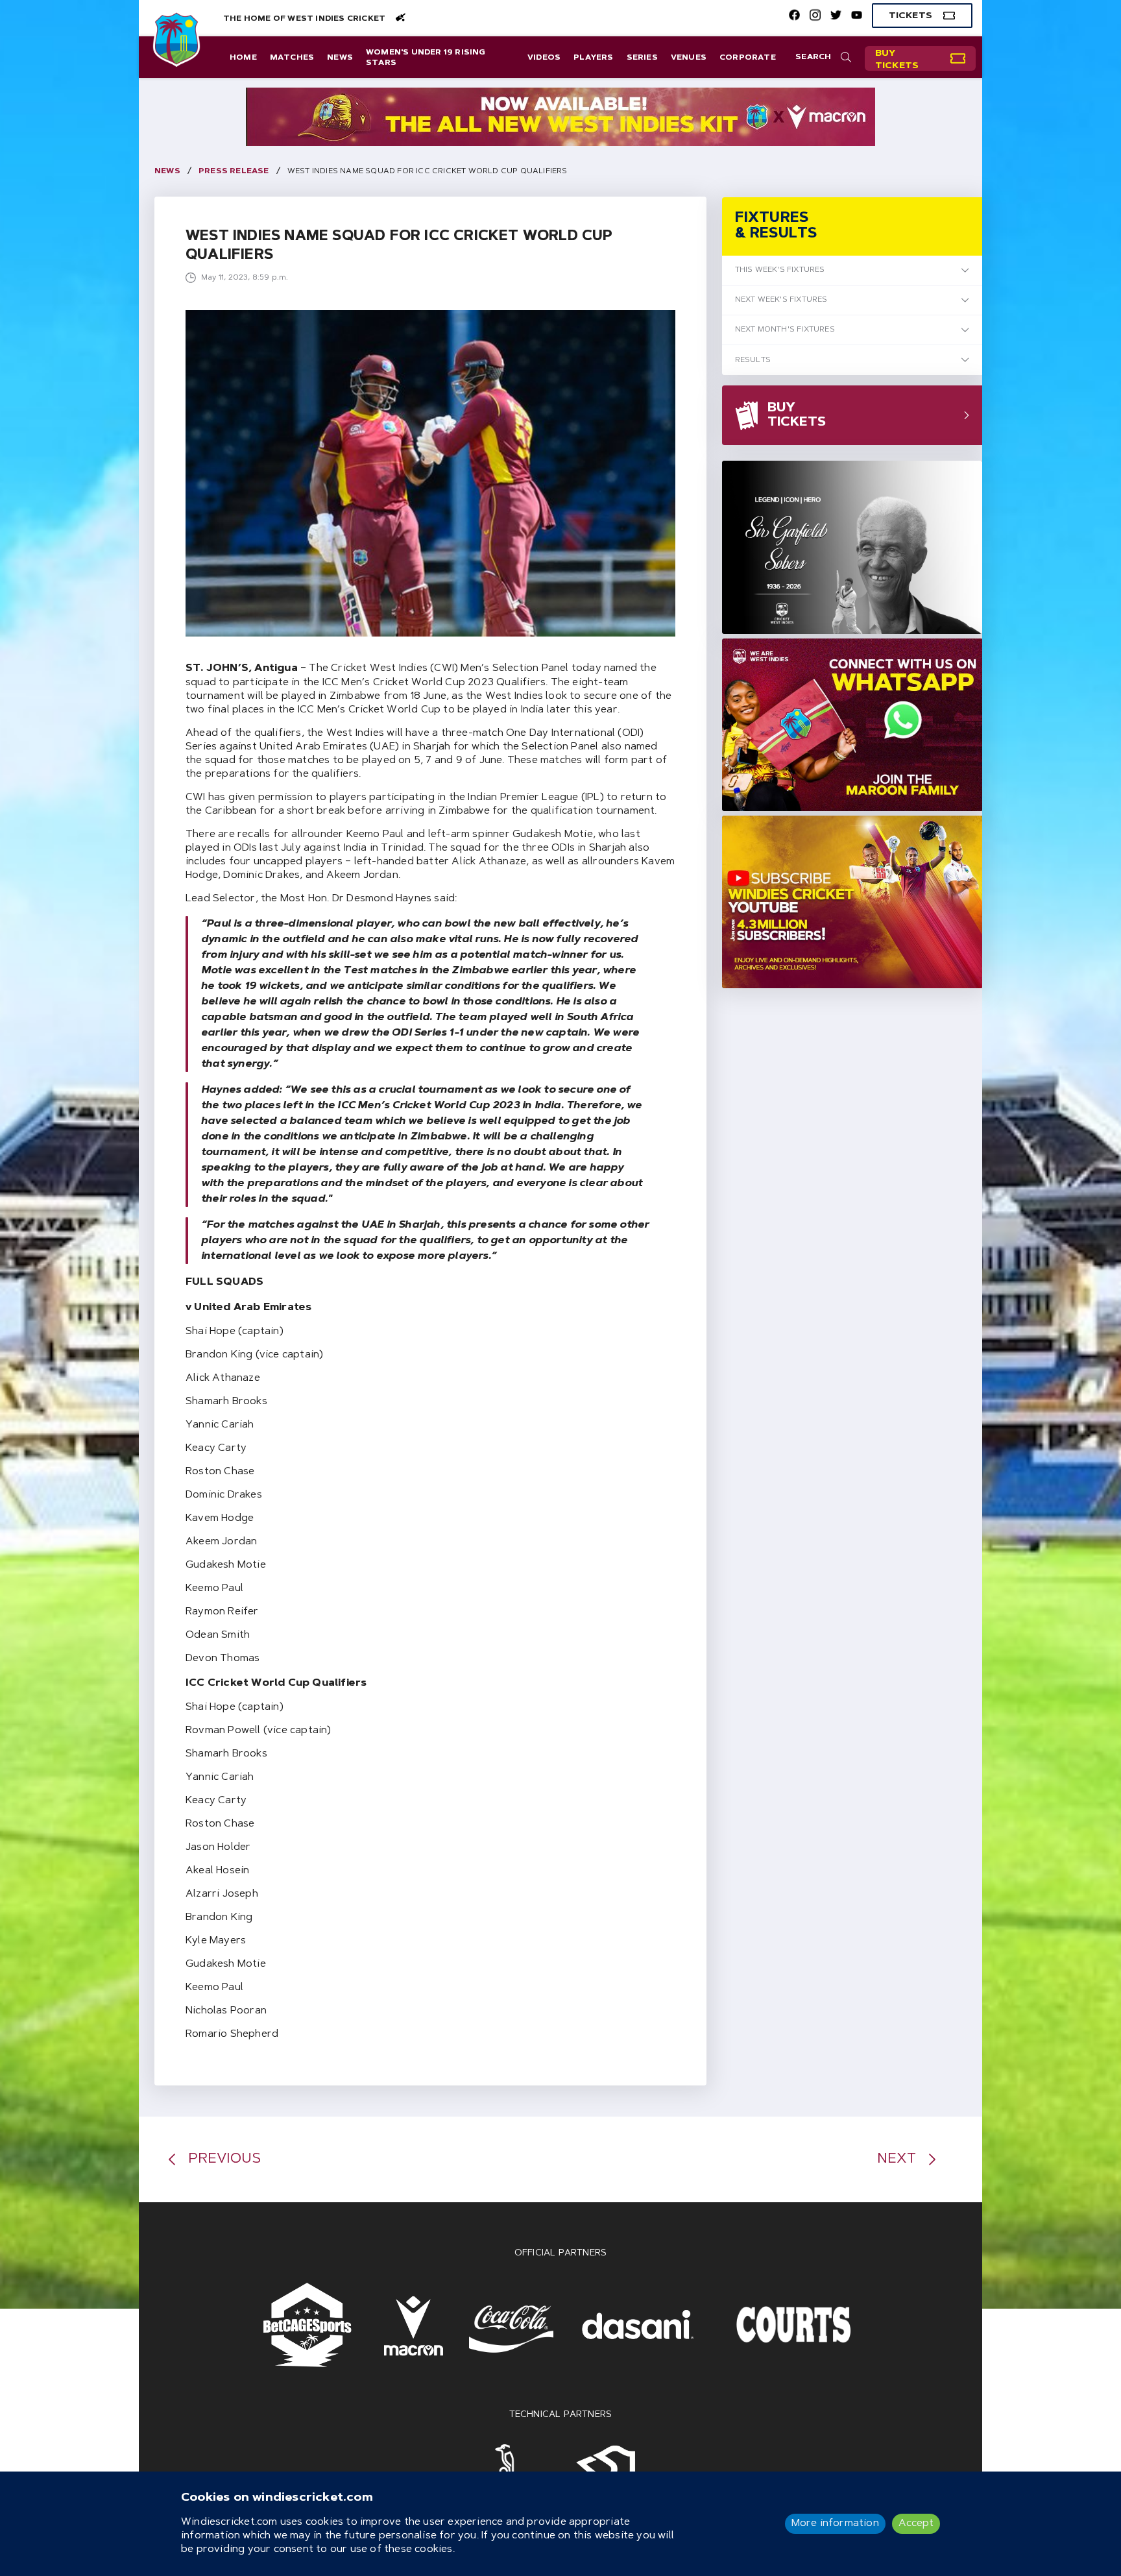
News (340, 58)
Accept (916, 2523)
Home (243, 58)
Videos (544, 58)
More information (835, 2523)
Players (593, 58)
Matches (292, 58)
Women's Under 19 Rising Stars (426, 58)
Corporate (748, 58)
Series (642, 58)
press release (234, 171)
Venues (689, 58)
